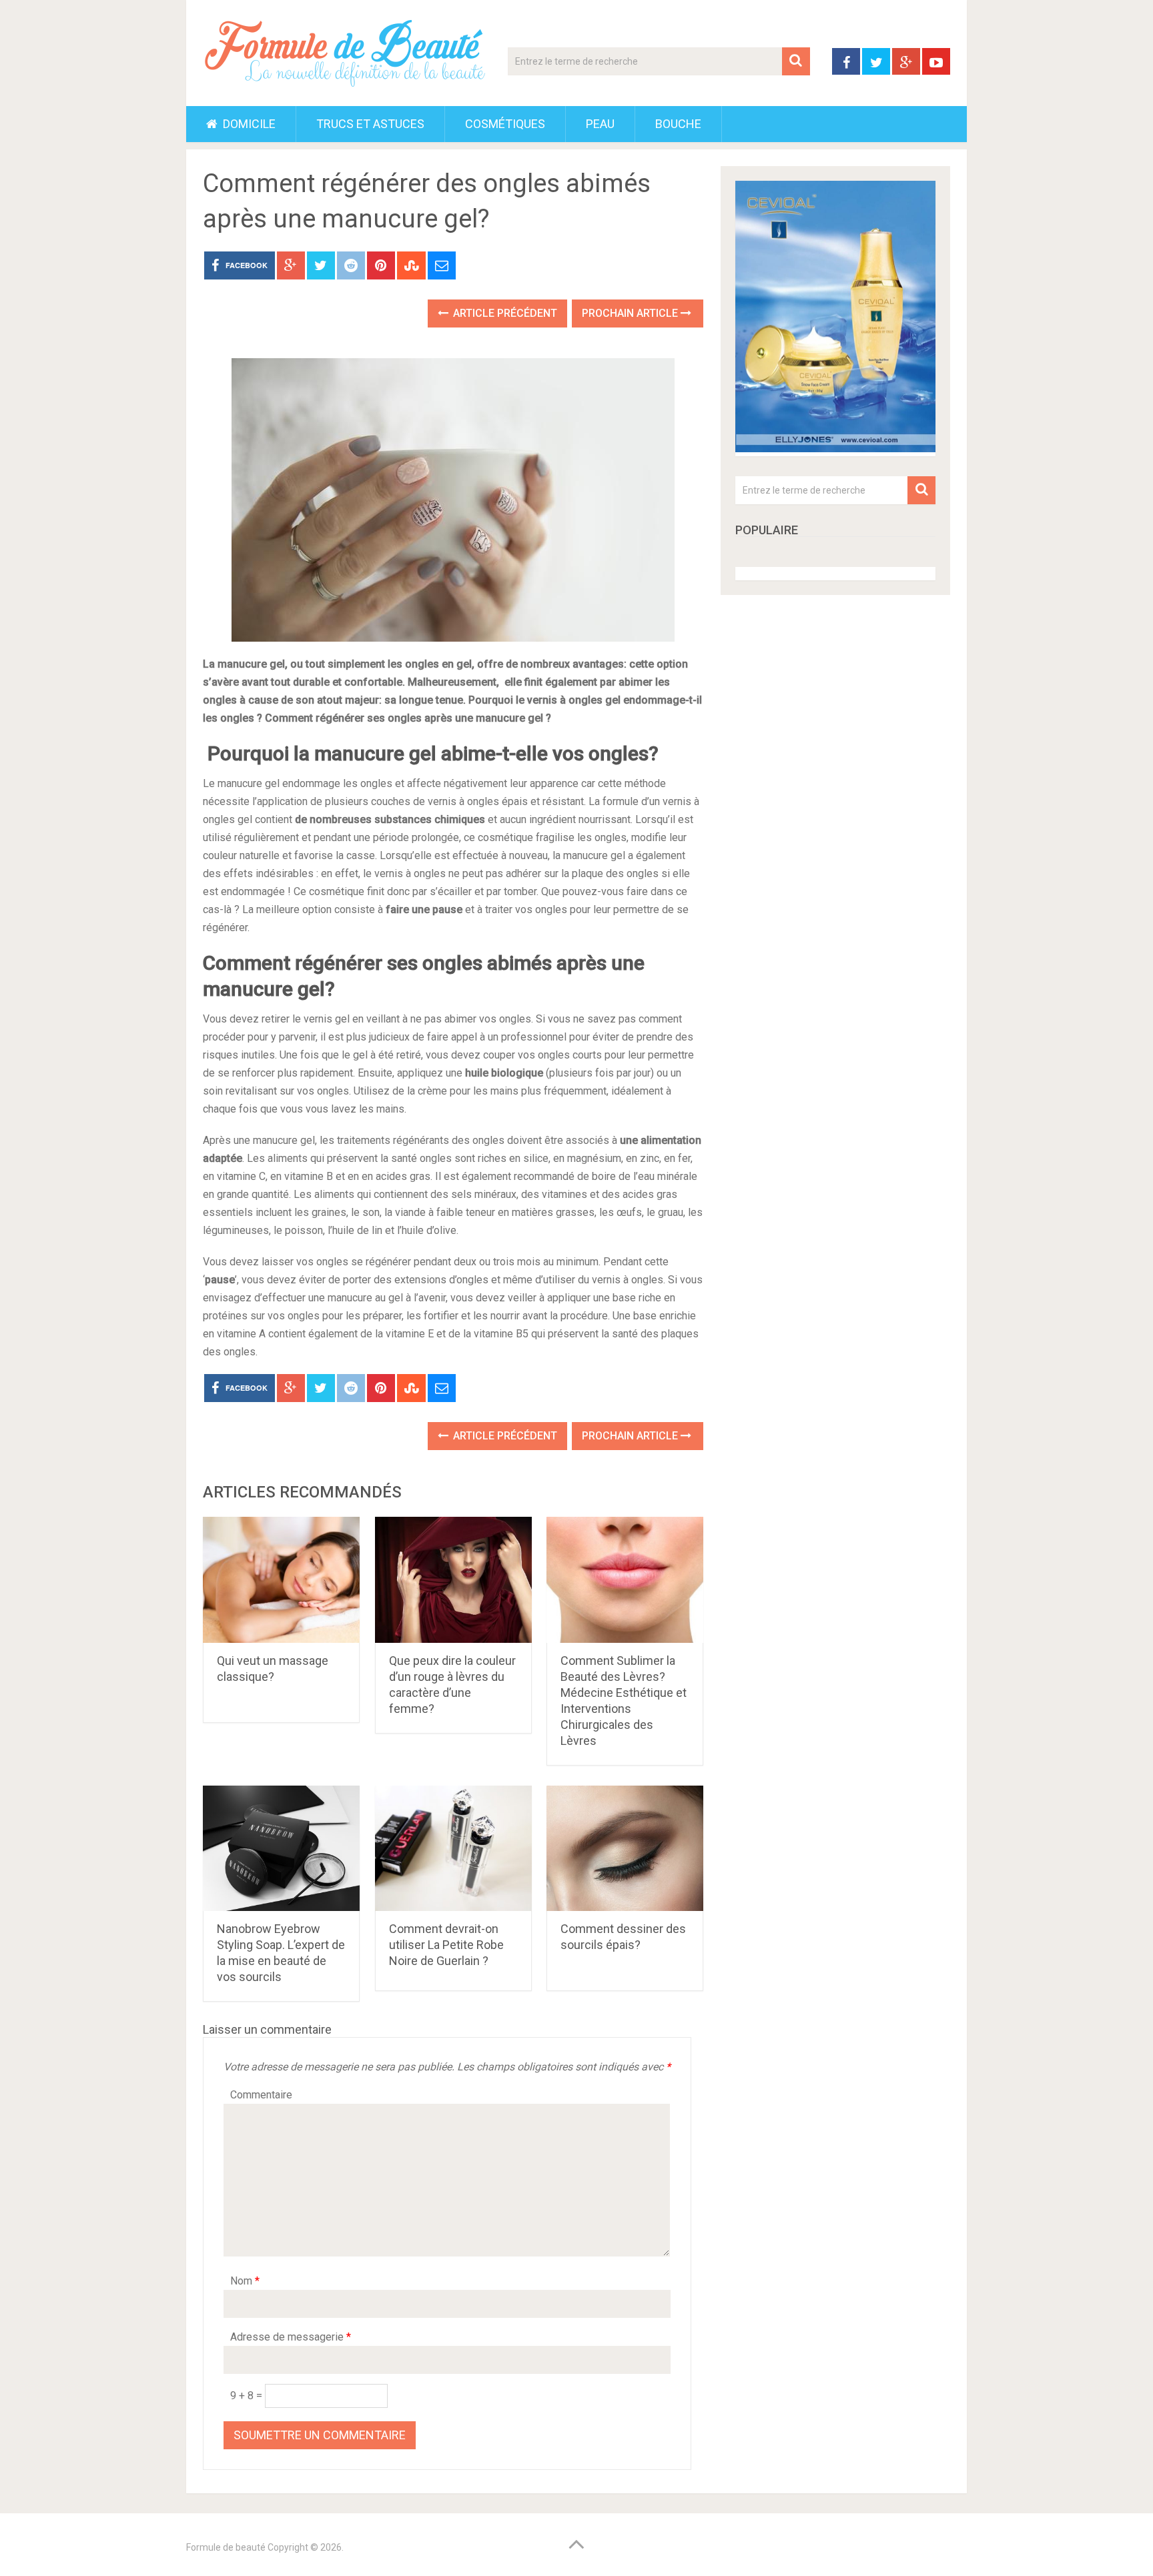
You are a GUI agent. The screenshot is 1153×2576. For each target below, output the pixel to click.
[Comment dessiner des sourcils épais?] (625, 1849)
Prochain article (631, 313)
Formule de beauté (226, 2547)
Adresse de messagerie (291, 2337)
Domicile (248, 124)
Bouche (678, 124)
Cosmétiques (505, 124)
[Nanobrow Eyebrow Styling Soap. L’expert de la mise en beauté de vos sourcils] (281, 1849)
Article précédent (504, 313)
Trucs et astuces (370, 124)
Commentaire (261, 2095)
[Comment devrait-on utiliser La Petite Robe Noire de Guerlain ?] (453, 1849)
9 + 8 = (248, 2396)
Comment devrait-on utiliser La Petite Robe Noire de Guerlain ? (446, 1945)
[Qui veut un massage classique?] (281, 1580)
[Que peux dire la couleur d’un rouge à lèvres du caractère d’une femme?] (453, 1580)
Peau (600, 124)
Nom (245, 2281)
